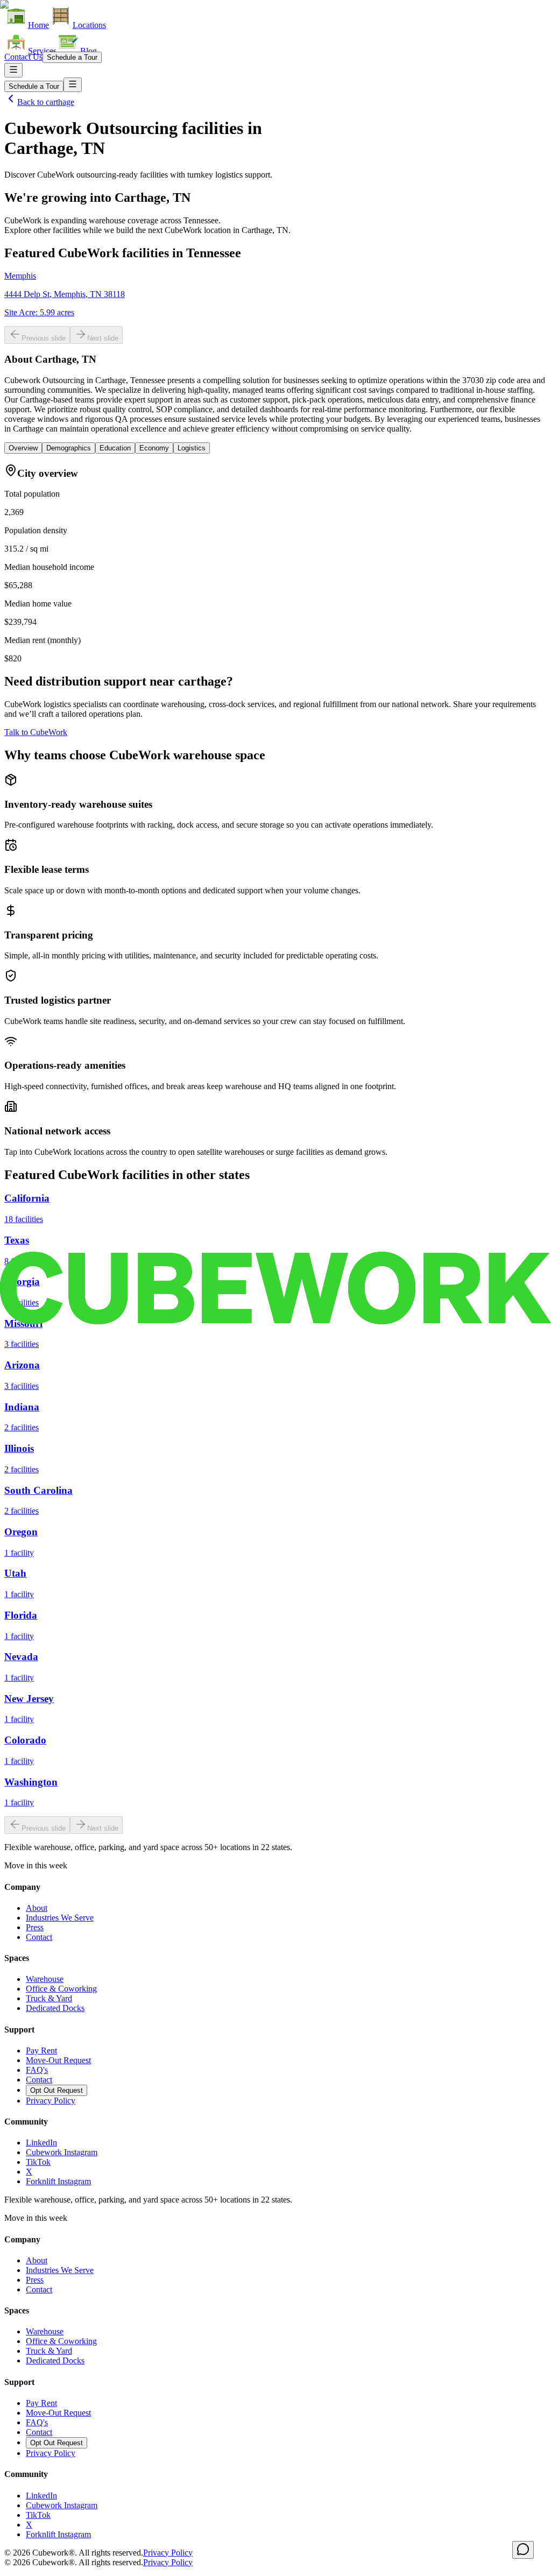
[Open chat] (523, 2550)
